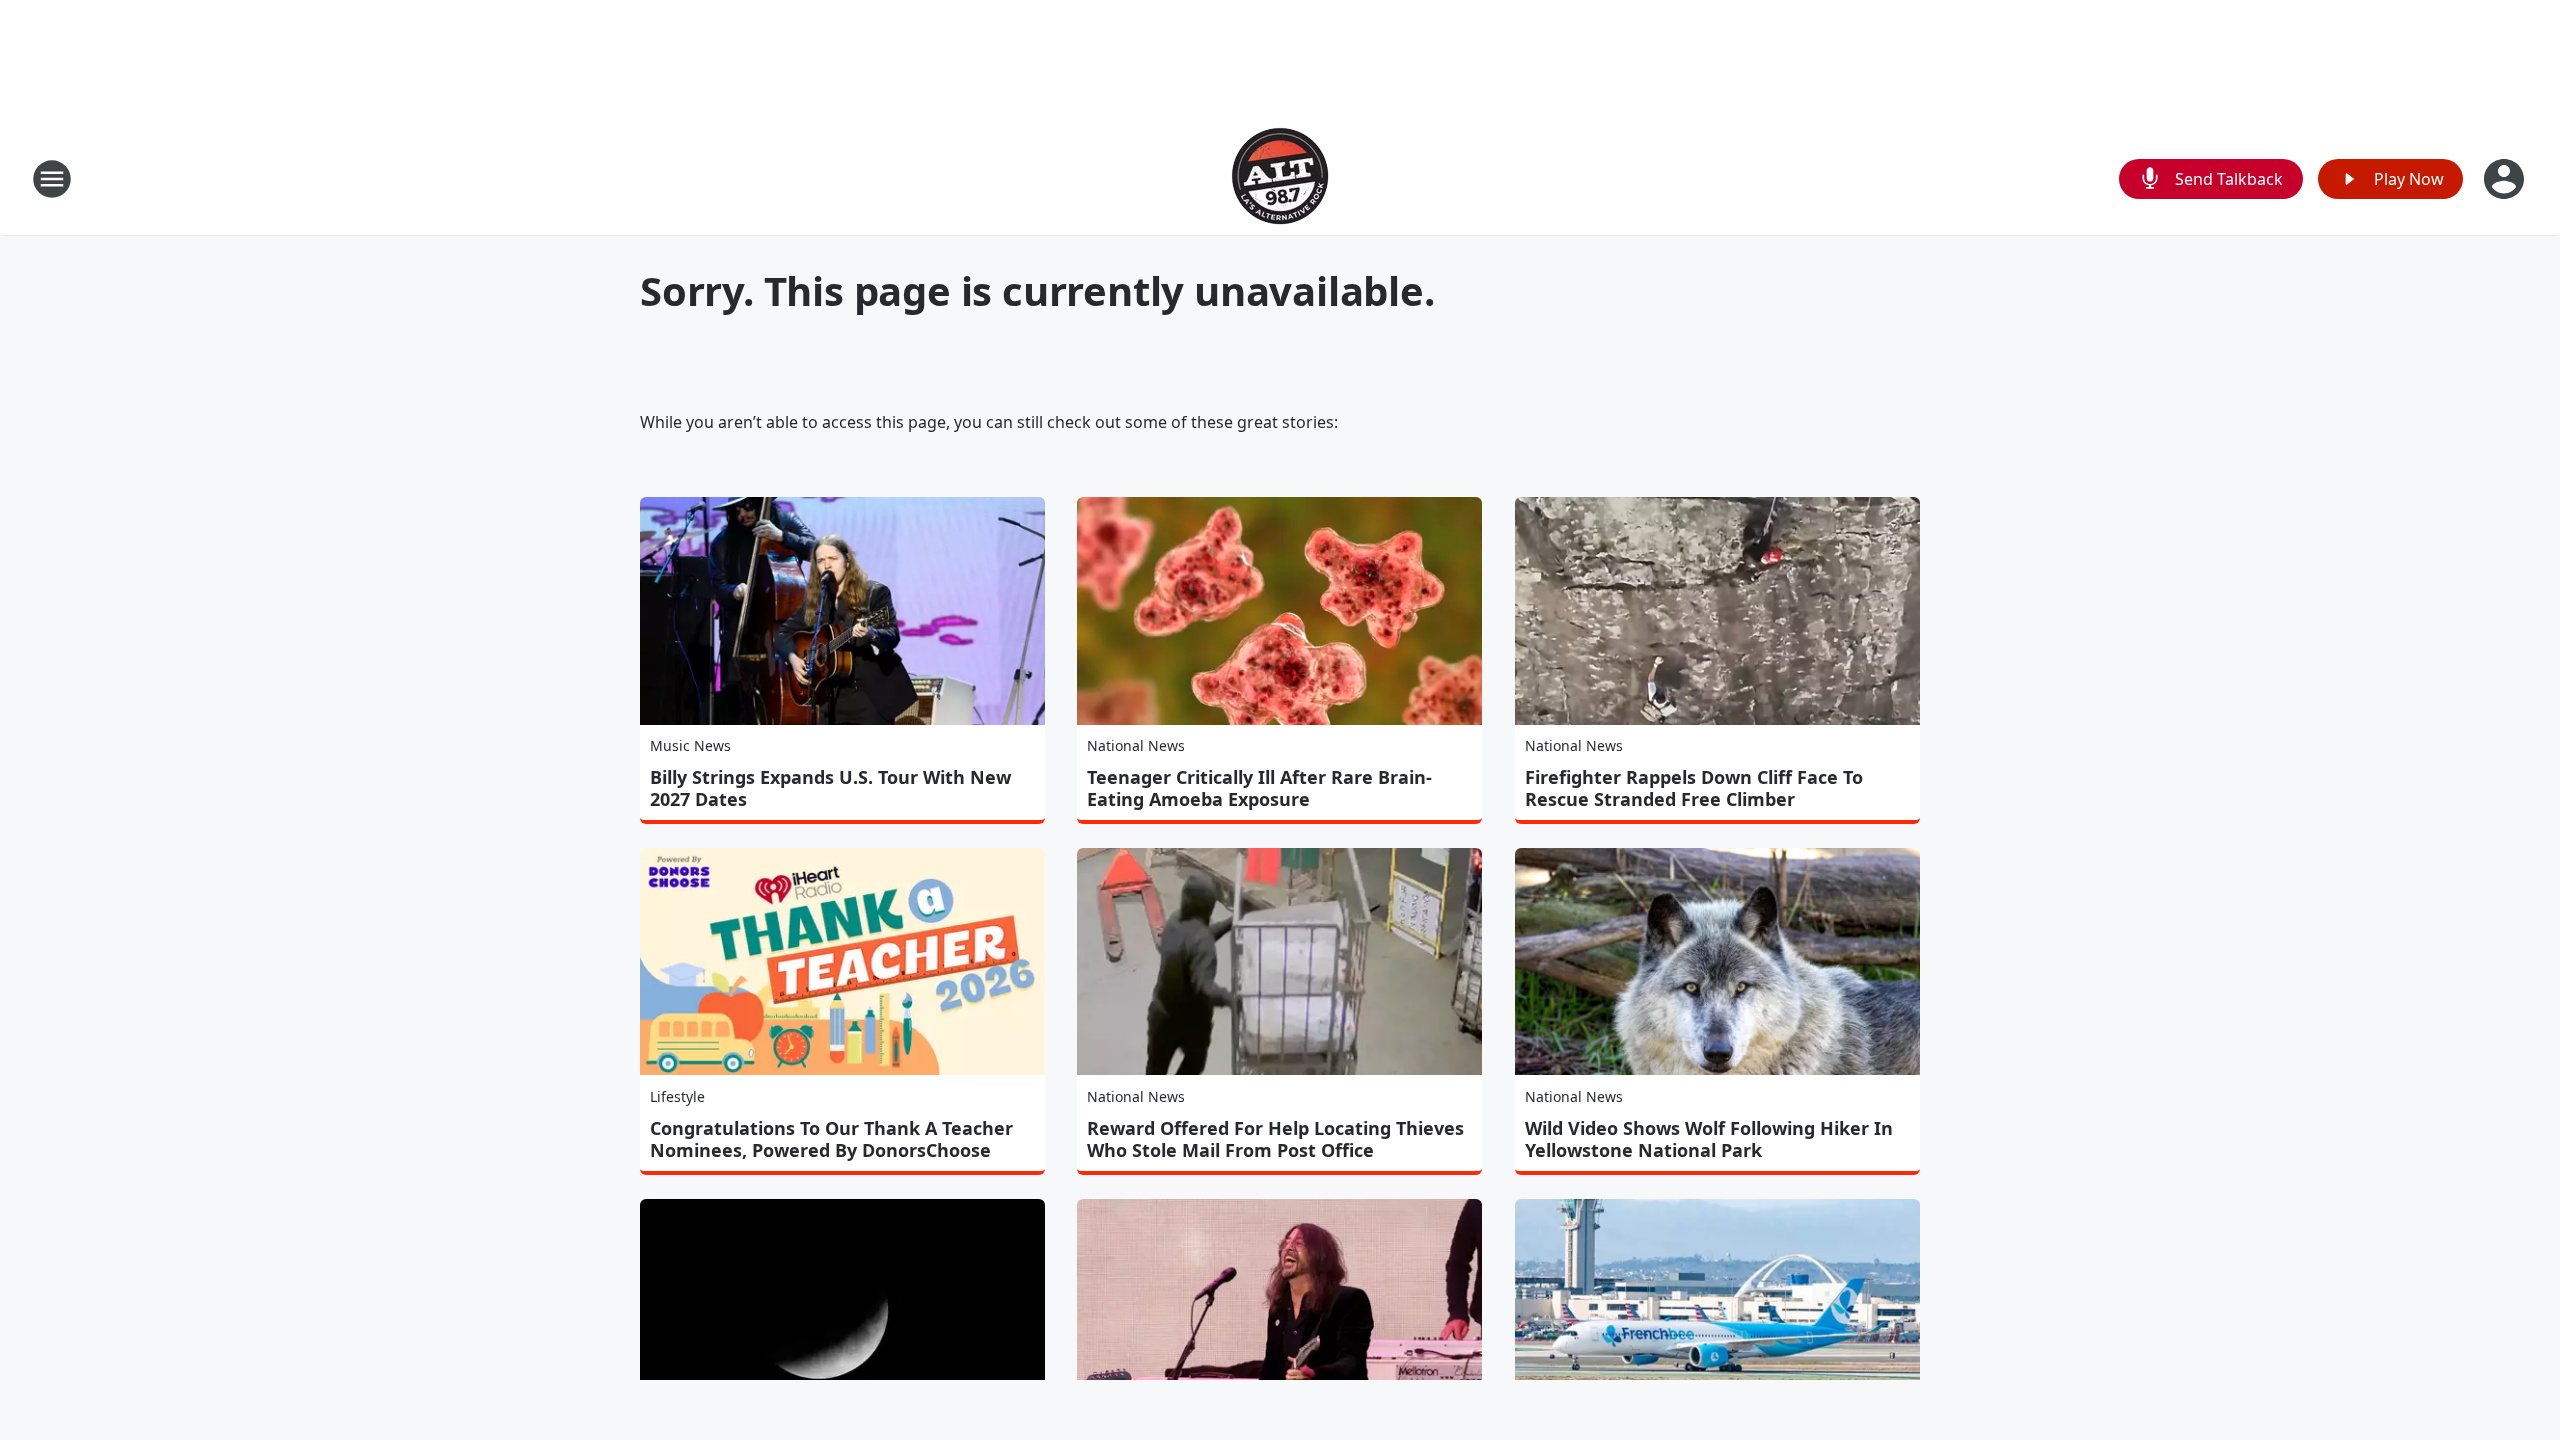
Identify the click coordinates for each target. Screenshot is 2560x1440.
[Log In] (2506, 179)
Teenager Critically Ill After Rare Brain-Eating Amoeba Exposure (1259, 788)
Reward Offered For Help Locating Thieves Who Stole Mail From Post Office (1275, 1139)
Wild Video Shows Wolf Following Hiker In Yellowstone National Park (1709, 1139)
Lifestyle (677, 1096)
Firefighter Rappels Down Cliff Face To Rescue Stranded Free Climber (1694, 788)
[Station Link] (1280, 178)
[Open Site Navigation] (52, 179)
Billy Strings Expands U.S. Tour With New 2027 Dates (830, 788)
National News (1136, 745)
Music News (690, 745)
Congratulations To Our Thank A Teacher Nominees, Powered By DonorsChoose (831, 1139)
